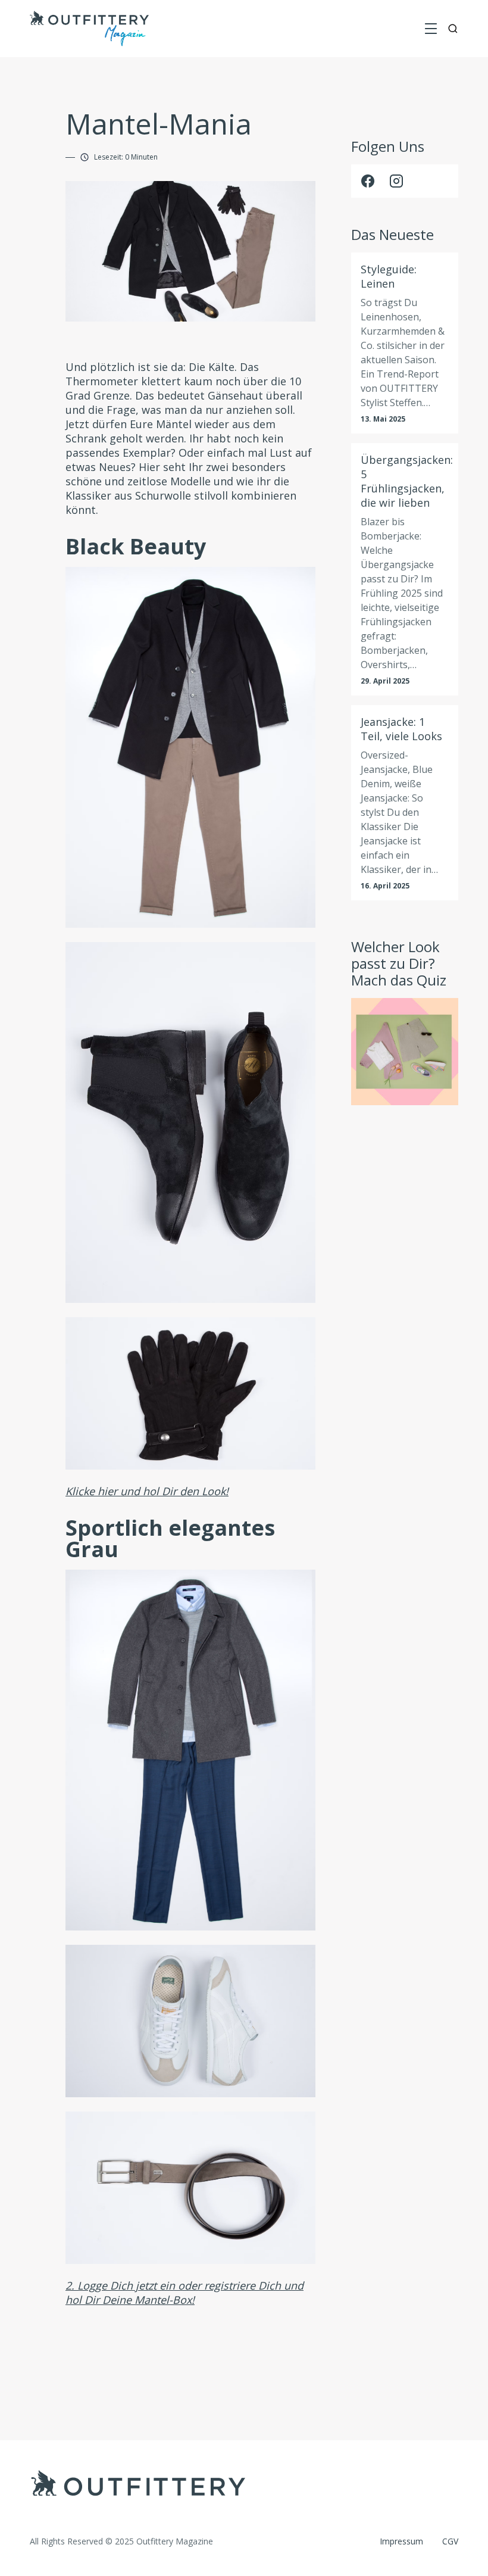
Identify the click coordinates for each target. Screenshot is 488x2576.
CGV (450, 2541)
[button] (431, 29)
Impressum (401, 2541)
